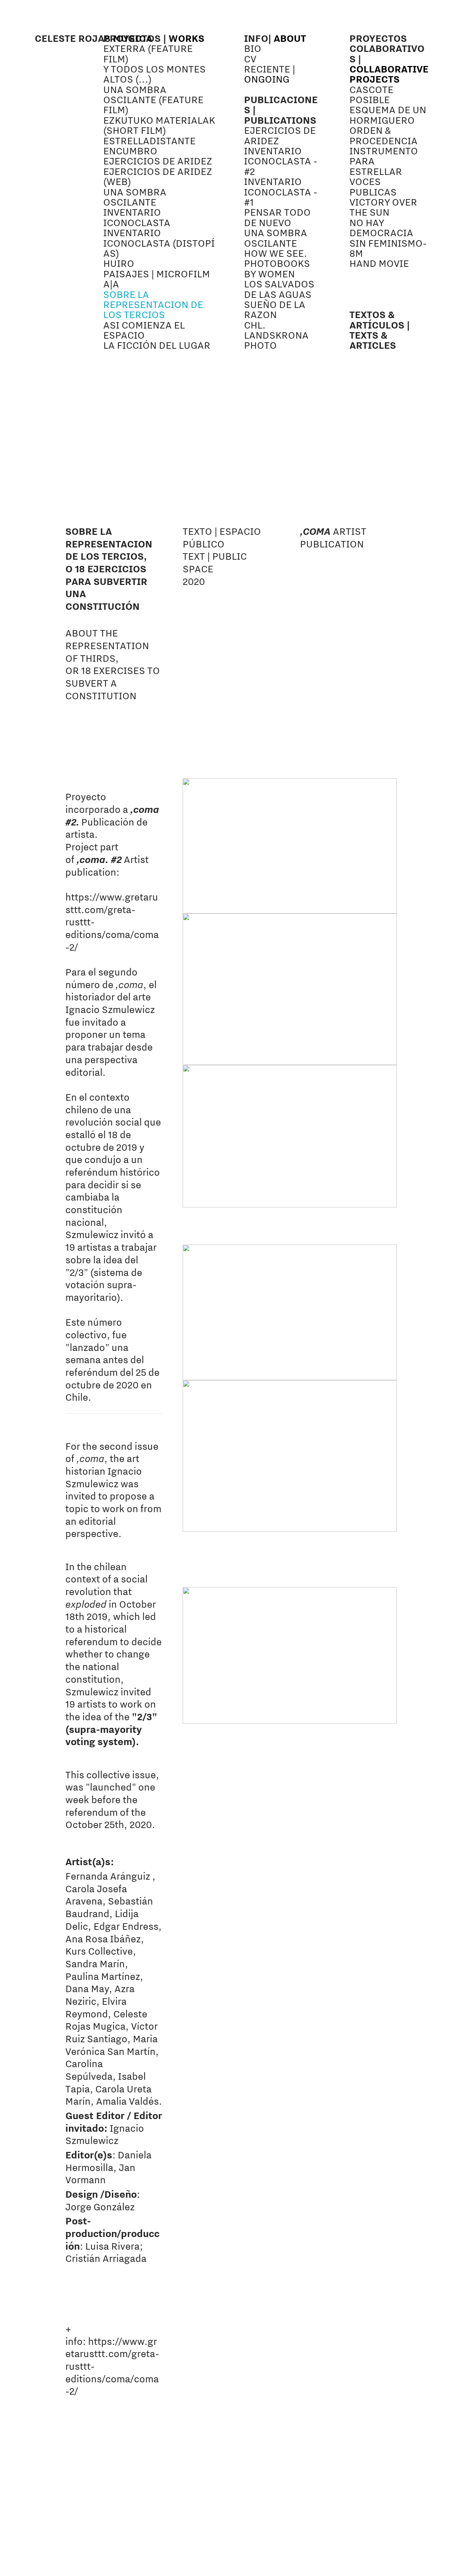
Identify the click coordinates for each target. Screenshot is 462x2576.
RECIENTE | (270, 74)
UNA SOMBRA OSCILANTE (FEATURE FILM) (153, 100)
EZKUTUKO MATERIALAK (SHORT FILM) (159, 125)
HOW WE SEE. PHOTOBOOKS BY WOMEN (277, 263)
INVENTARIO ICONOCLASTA (138, 217)
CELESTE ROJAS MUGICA (93, 38)
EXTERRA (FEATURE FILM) (148, 53)
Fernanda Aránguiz (108, 1876)
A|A (111, 284)
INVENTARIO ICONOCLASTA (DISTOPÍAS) (159, 243)
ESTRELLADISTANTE (149, 141)
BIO (253, 48)
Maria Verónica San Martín (112, 2045)
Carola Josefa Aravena (96, 1895)
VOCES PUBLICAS (373, 186)
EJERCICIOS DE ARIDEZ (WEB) (158, 176)
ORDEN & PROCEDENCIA (383, 135)
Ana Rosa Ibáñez (103, 1939)
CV (250, 59)
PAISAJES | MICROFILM (157, 274)
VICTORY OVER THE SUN (383, 207)
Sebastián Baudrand (109, 1907)
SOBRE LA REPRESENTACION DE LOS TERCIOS (153, 305)
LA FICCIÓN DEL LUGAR (157, 345)
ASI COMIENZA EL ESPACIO (144, 330)
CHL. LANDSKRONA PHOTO (276, 335)
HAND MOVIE (379, 263)
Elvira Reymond (96, 2007)
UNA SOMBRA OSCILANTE (135, 197)
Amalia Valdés (127, 2101)
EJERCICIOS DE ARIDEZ (158, 161)
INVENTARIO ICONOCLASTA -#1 (281, 192)
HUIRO (119, 263)
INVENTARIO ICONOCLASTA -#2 (281, 161)
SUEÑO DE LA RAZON (275, 309)
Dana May (87, 1989)
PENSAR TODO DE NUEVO (277, 217)
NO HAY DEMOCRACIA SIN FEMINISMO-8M (388, 238)
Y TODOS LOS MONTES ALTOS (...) (154, 74)
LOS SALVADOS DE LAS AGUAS (279, 289)
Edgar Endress (126, 1926)
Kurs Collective (99, 1951)
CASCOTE (371, 89)
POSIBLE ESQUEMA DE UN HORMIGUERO (388, 110)
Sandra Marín (95, 1964)
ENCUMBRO (130, 151)
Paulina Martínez (103, 1976)
